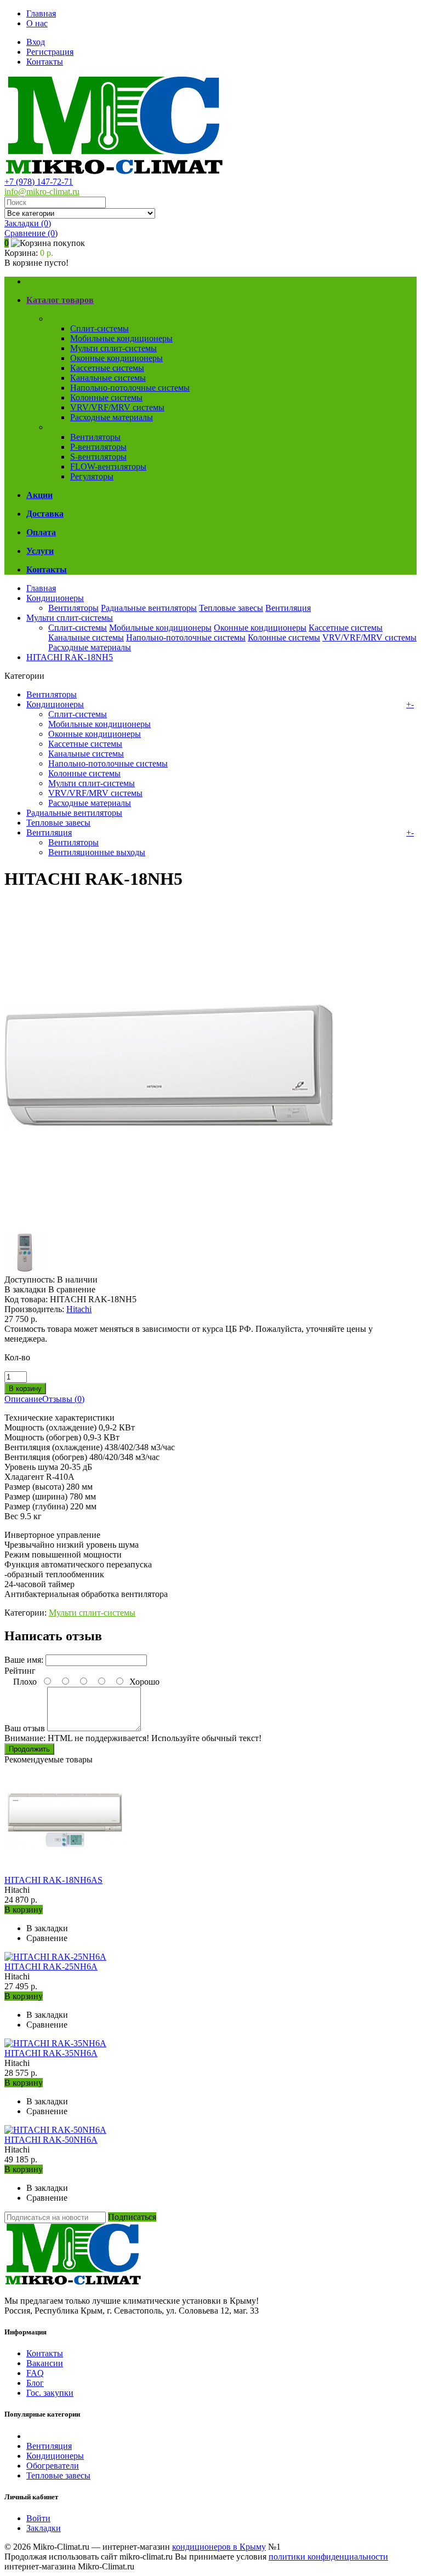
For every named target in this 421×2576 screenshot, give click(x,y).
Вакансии (45, 2363)
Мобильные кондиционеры (121, 338)
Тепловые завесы (231, 608)
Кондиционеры (77, 319)
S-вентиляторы (98, 457)
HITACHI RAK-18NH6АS (53, 1880)
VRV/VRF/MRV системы (117, 407)
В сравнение (72, 1289)
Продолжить (29, 1749)
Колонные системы (106, 397)
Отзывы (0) (63, 1399)
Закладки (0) (28, 223)
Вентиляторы (95, 437)
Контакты (45, 62)
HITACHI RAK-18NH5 (70, 657)
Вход (36, 42)
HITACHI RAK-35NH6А (51, 2053)
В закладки (25, 1289)
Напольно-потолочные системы (130, 388)
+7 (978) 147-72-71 (39, 182)
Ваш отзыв (25, 1728)
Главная (41, 13)
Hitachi (79, 1309)
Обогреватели (53, 2466)
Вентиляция (71, 427)
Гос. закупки (50, 2393)
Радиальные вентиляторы (149, 608)
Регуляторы (92, 476)
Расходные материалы (112, 417)
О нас (37, 23)
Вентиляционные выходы (97, 852)
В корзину (24, 1910)
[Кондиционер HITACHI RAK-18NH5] (169, 1227)
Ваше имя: (24, 1660)
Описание (23, 1399)
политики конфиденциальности (328, 2557)
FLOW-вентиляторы (108, 466)
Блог (35, 2383)
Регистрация (50, 52)
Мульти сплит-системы (113, 348)
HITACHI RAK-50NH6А (51, 2140)
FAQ (35, 2373)
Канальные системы (108, 378)
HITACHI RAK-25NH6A (51, 1967)
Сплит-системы (99, 328)
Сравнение (31, 233)
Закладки (44, 2528)
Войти (38, 2518)
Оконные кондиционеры (116, 358)
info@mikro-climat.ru (42, 191)
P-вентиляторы (98, 447)
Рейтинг (20, 1671)
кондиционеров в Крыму (219, 2547)
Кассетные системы (107, 368)
